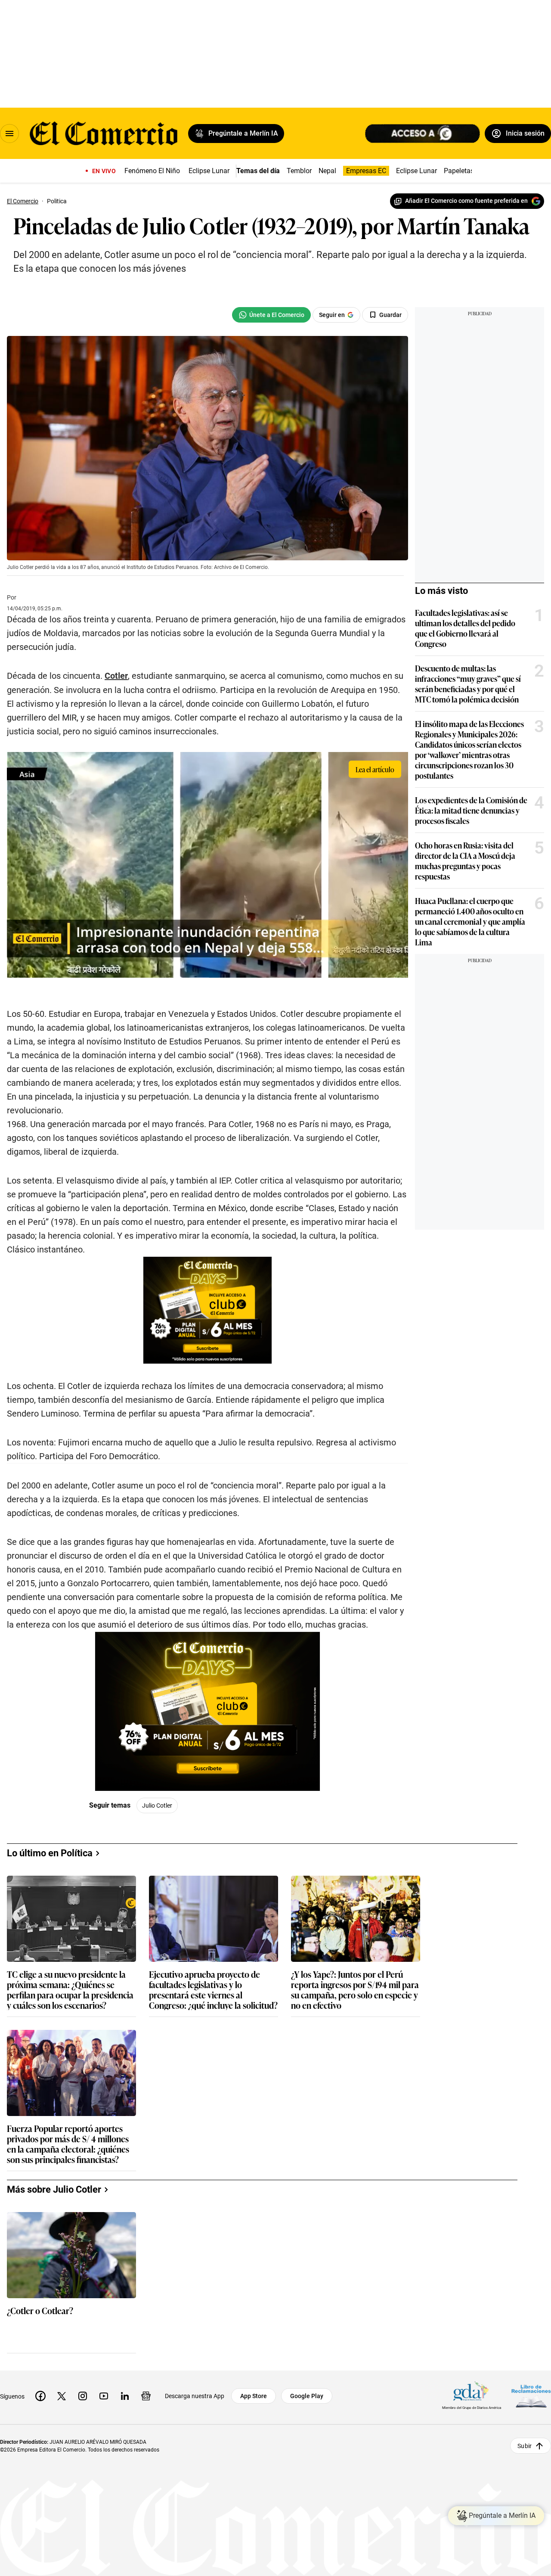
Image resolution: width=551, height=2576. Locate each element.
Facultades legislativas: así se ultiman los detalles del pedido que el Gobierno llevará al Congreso (465, 628)
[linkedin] (125, 2396)
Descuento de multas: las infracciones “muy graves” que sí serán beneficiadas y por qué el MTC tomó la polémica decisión (468, 684)
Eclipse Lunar (209, 171)
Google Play (307, 2396)
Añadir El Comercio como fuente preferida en (466, 201)
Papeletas (459, 171)
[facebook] (40, 2396)
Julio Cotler (157, 1805)
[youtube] (104, 2396)
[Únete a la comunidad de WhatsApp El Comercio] (271, 315)
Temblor (299, 171)
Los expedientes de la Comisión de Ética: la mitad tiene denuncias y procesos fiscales (471, 810)
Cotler (116, 676)
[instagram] (83, 2396)
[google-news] (146, 2396)
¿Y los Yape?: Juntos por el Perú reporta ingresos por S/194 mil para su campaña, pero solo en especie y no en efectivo (355, 1989)
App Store (254, 2396)
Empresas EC (366, 171)
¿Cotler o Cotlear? (40, 2311)
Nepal (327, 171)
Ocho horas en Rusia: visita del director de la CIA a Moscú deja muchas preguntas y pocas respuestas (465, 861)
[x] (62, 2396)
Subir (525, 2445)
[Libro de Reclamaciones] (531, 2396)
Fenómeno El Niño (152, 171)
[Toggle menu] (9, 134)
